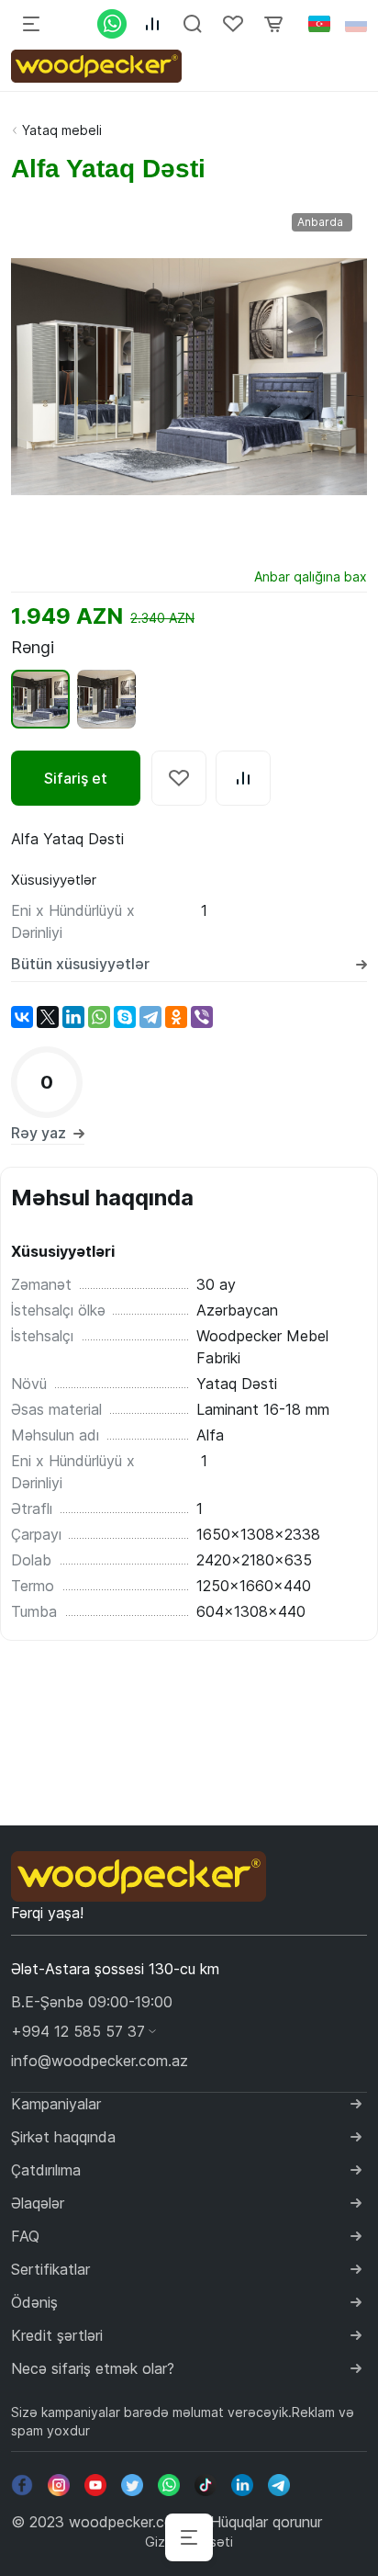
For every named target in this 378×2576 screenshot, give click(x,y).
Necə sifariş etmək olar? (93, 2368)
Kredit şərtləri (57, 2335)
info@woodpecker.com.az (100, 2061)
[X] (48, 1017)
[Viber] (202, 1017)
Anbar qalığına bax (311, 576)
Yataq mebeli (62, 130)
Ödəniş (34, 2302)
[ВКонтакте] (22, 1017)
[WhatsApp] (99, 1017)
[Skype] (125, 1017)
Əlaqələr (38, 2203)
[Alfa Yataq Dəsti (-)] (106, 699)
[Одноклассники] (176, 1017)
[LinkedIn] (73, 1017)
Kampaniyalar (56, 2104)
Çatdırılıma (46, 2170)
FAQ (25, 2236)
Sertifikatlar (50, 2269)
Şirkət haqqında (63, 2137)
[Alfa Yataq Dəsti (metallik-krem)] (40, 699)
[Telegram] (150, 1017)
